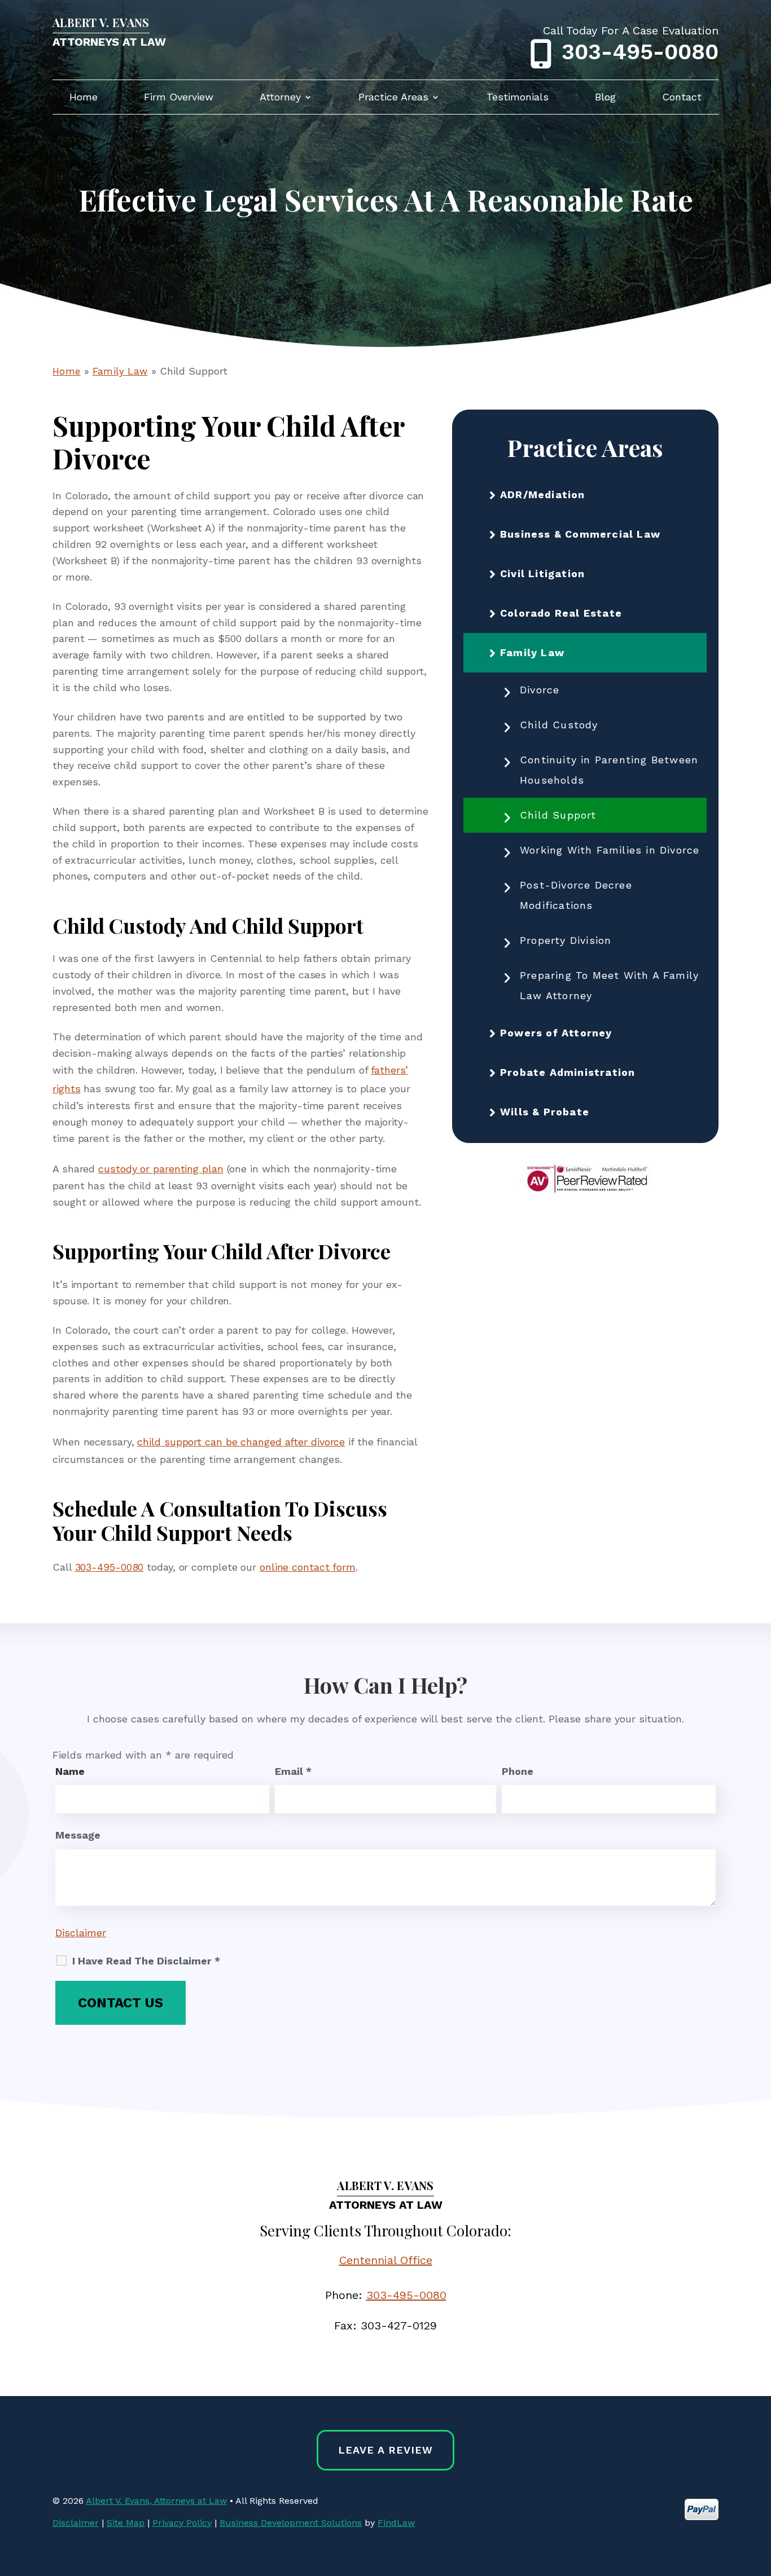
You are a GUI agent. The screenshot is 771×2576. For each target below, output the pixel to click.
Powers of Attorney (556, 1033)
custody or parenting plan (161, 1169)
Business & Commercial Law (580, 534)
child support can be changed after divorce (241, 1442)
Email (293, 1771)
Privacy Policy (182, 2523)
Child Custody (559, 725)
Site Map (126, 2523)
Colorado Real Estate (561, 613)
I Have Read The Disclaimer (146, 1961)
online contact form (308, 1567)
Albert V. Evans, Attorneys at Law (156, 2501)
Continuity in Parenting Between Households (609, 770)
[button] (760, 2494)
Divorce (540, 690)
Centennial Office (386, 2260)
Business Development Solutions (291, 2523)
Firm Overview (179, 98)
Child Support (558, 815)
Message (78, 1835)
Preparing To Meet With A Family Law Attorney (609, 985)
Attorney (280, 98)
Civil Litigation (542, 573)
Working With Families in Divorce (610, 850)
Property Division (566, 940)
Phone (518, 1771)
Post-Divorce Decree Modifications (576, 895)
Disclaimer (81, 1933)
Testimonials (518, 98)
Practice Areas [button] (393, 98)
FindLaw (396, 2523)
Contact (682, 98)
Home (84, 98)
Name (70, 1771)
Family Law (532, 652)
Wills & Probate (545, 1112)
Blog (605, 98)
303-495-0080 (640, 52)
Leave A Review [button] (385, 2450)
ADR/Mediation (543, 494)
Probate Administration (568, 1072)
